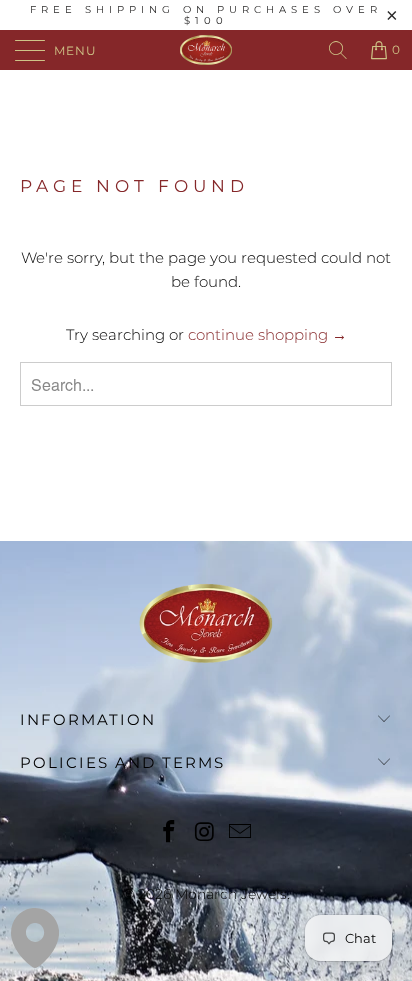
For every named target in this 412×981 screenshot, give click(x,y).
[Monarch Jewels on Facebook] (169, 833)
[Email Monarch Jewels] (241, 833)
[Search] (338, 50)
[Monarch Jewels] (206, 50)
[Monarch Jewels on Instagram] (205, 833)
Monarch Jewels (231, 894)
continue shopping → (267, 334)
